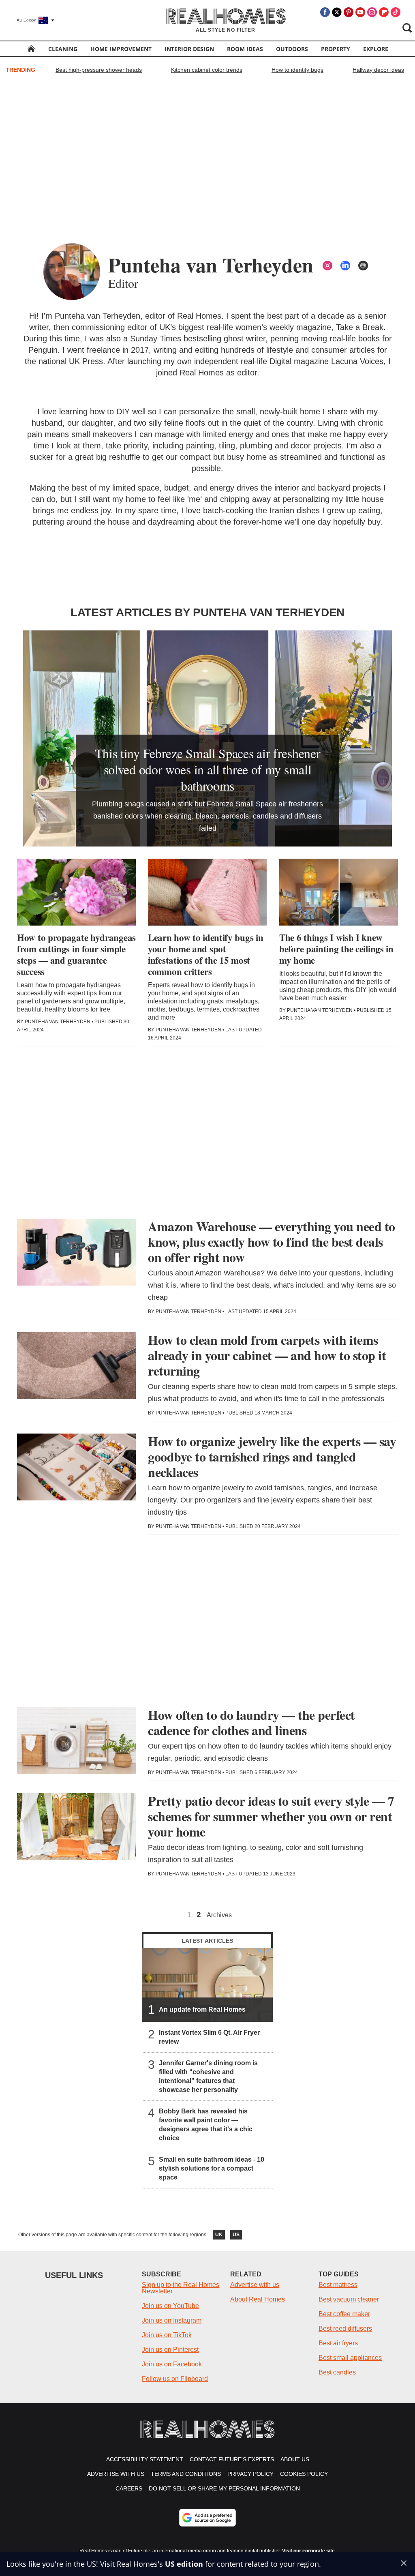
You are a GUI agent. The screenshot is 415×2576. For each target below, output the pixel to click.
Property (336, 49)
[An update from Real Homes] (207, 1985)
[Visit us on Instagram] (372, 12)
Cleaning (63, 49)
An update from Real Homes (202, 2009)
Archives (219, 1915)
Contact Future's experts (232, 2459)
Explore (376, 49)
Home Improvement (121, 49)
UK (219, 2235)
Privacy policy (250, 2474)
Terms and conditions (186, 2474)
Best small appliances (350, 2358)
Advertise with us (255, 2285)
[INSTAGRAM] (327, 266)
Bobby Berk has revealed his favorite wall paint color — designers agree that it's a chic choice (206, 2125)
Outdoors (292, 49)
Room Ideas (245, 49)
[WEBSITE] (363, 266)
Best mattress (338, 2285)
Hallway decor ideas (378, 70)
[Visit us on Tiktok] (396, 12)
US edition (184, 2564)
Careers (129, 2488)
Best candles (337, 2372)
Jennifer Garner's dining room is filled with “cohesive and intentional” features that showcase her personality (208, 2076)
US (236, 2235)
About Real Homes (258, 2299)
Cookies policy (304, 2474)
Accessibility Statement (145, 2459)
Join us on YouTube (170, 2306)
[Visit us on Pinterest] (349, 12)
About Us (295, 2459)
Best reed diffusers (345, 2328)
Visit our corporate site (308, 2551)
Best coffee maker (344, 2314)
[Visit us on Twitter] (337, 12)
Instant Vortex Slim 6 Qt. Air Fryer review (209, 2037)
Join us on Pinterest (170, 2350)
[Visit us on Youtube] (360, 12)
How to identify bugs (297, 70)
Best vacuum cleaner (349, 2299)
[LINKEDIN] (345, 266)
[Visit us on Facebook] (325, 12)
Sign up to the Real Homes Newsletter (181, 2288)
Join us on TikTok (167, 2335)
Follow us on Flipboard (175, 2379)
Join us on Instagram (172, 2320)
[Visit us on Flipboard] (384, 12)
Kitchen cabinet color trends (207, 70)
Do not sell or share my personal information (224, 2488)
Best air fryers (338, 2343)
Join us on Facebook (172, 2364)
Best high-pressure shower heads (99, 70)
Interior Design (189, 49)
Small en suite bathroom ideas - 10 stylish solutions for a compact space (212, 2168)
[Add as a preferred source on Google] (207, 2518)
